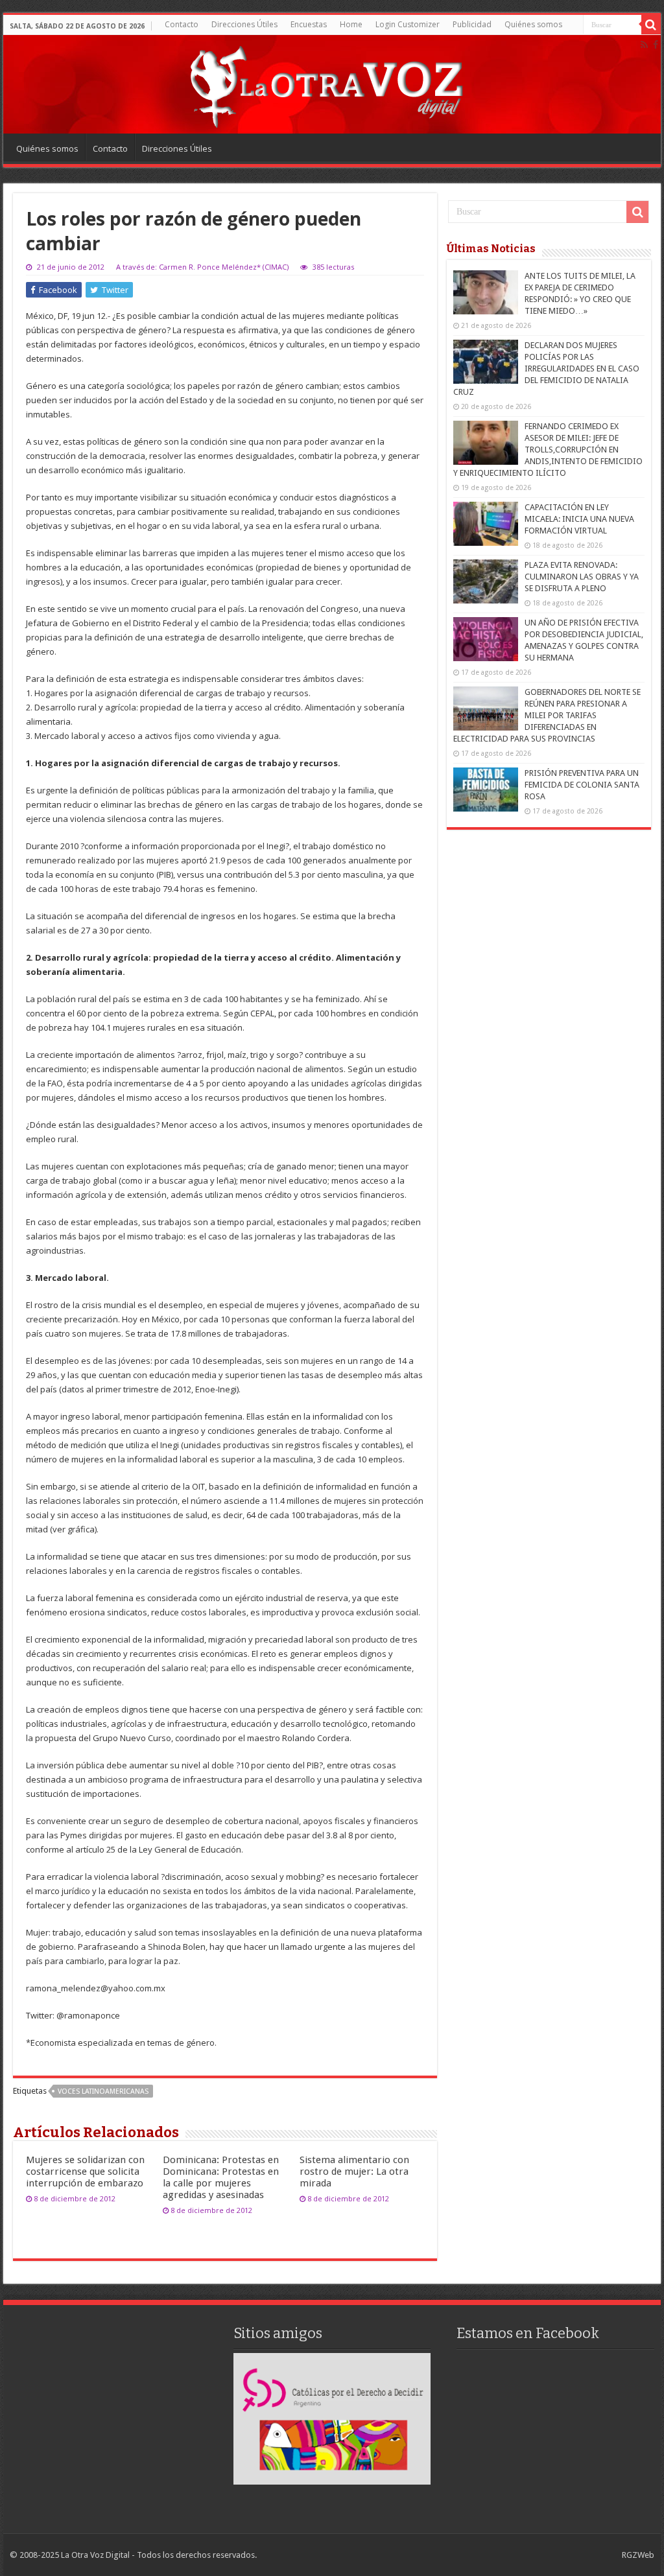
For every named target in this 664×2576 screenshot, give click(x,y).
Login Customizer (408, 24)
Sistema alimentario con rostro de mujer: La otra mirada (354, 2172)
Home (351, 24)
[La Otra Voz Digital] (326, 84)
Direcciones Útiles (244, 24)
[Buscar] (651, 25)
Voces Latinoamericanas (103, 2091)
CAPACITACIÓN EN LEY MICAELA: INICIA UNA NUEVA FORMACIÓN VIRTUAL (579, 519)
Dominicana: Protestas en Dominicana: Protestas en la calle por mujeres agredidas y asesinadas (221, 2177)
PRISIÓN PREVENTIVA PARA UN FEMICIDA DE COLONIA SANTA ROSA (582, 785)
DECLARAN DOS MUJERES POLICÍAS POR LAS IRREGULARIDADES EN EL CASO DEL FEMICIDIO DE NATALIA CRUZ (546, 369)
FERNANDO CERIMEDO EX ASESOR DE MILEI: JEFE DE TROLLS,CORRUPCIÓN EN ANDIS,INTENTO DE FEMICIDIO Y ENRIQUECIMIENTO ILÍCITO (548, 450)
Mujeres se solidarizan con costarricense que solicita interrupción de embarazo (85, 2172)
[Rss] (644, 45)
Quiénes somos (533, 24)
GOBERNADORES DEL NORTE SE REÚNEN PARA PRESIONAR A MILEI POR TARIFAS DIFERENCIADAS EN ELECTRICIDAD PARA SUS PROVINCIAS (547, 715)
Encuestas (309, 24)
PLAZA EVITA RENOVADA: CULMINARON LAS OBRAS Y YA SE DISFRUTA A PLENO (582, 577)
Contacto (182, 24)
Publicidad (472, 24)
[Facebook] (656, 45)
